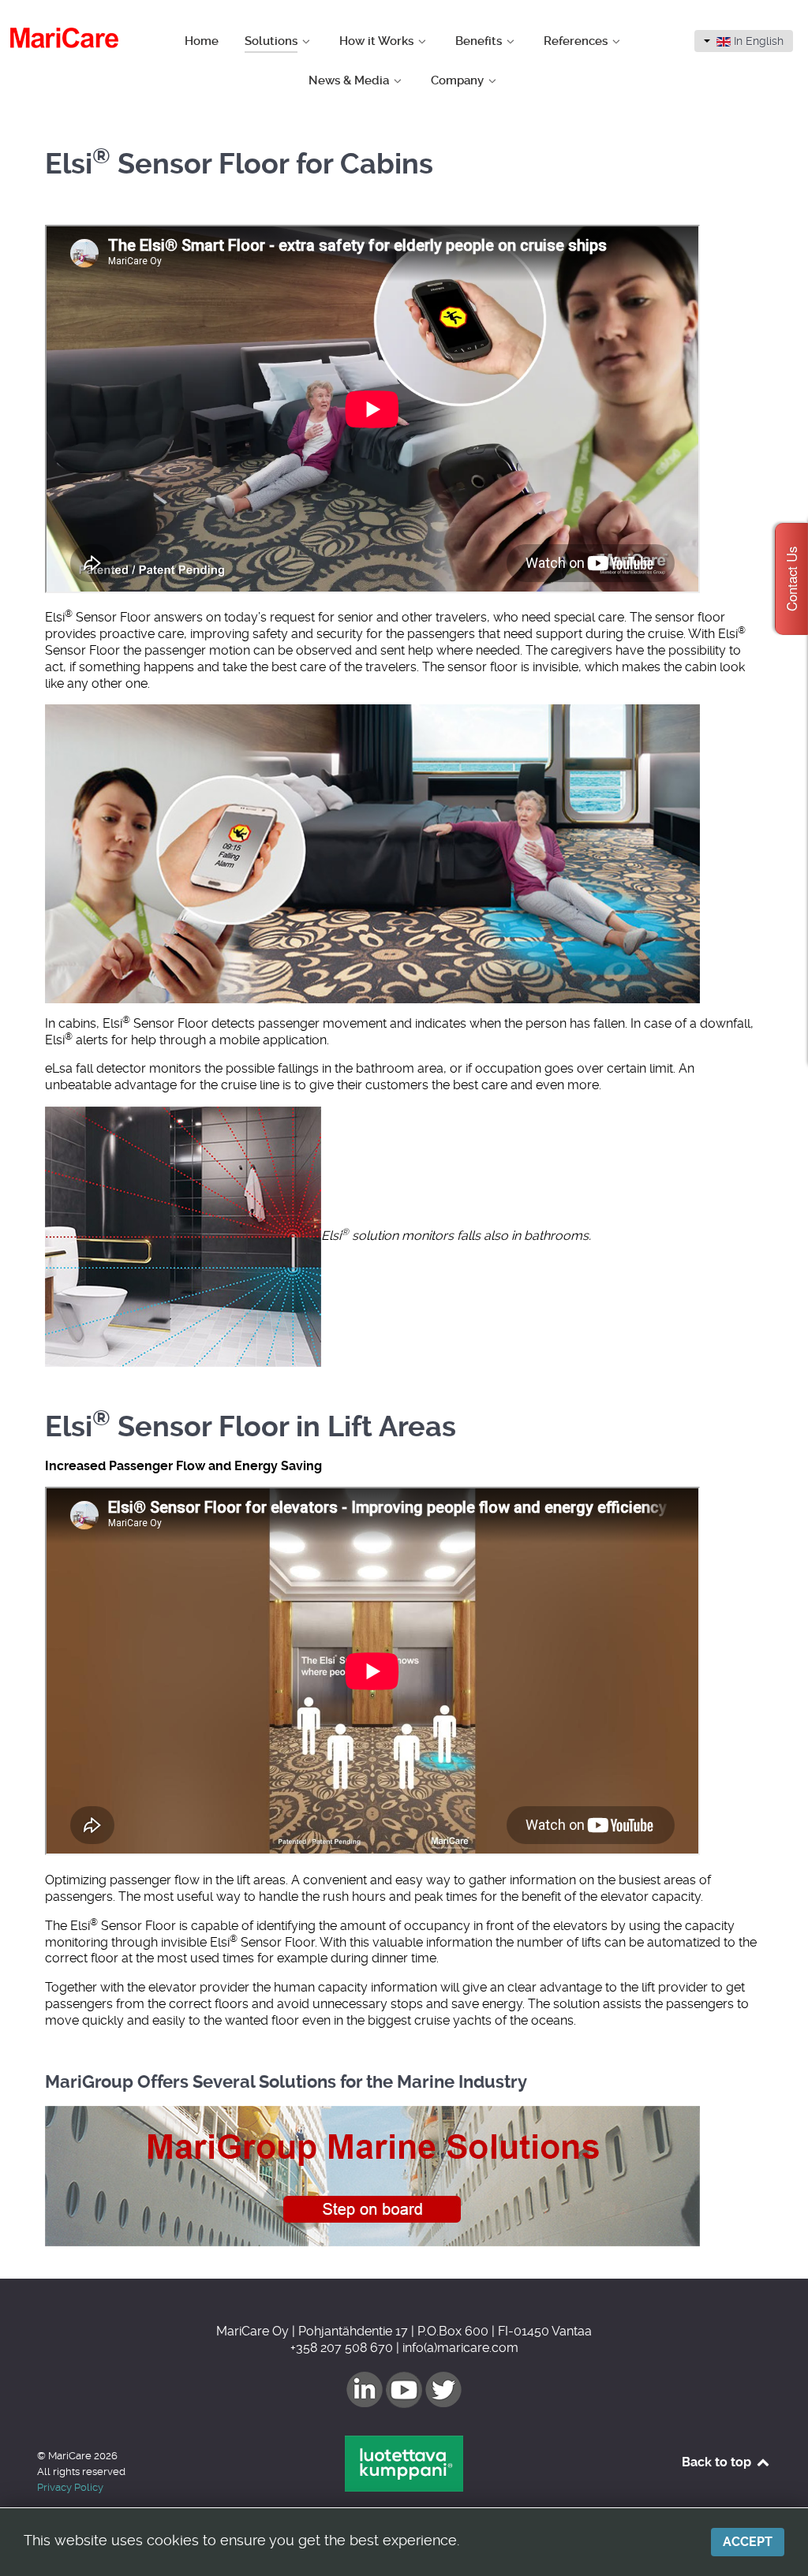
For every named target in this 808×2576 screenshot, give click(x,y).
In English (757, 41)
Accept (748, 2542)
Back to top (718, 2462)
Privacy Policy (70, 2487)
